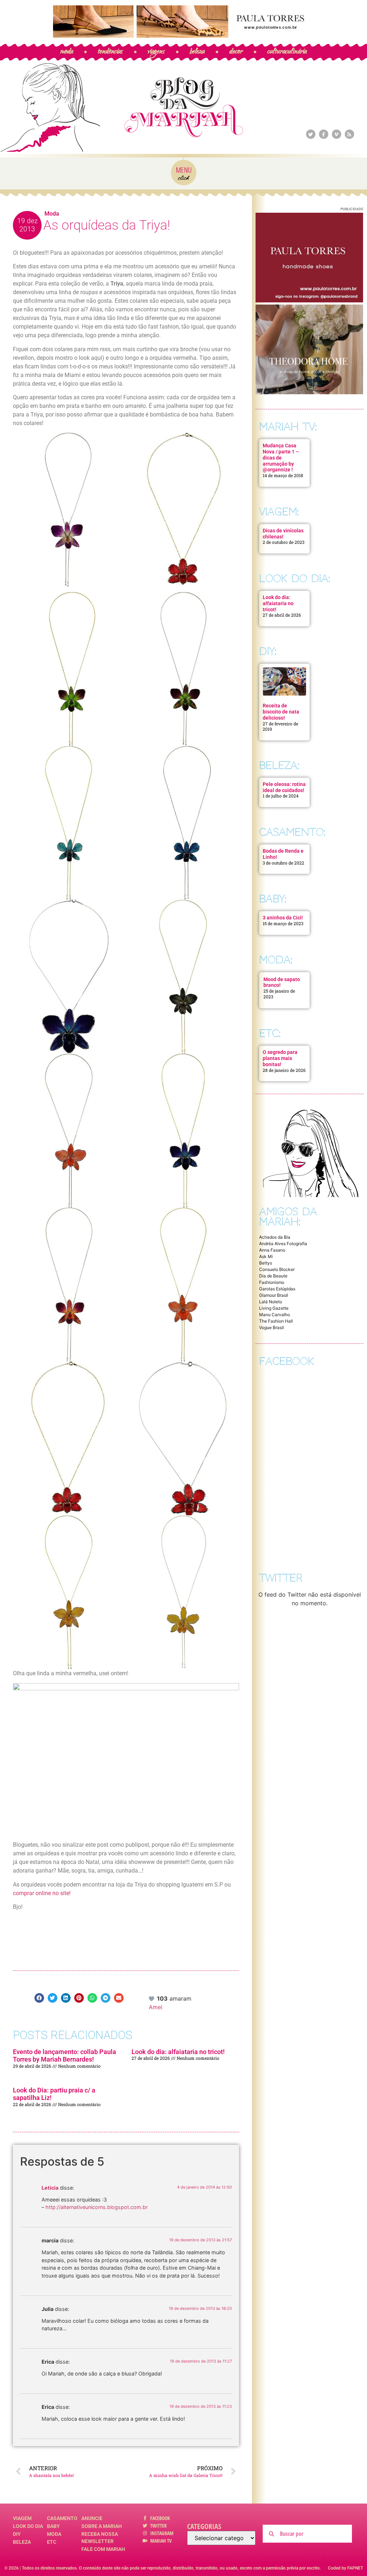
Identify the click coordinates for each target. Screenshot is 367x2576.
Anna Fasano (272, 1250)
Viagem (22, 2518)
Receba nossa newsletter (100, 2538)
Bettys (266, 1263)
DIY (17, 2534)
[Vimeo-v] (337, 134)
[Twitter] (311, 134)
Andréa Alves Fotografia (283, 1244)
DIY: (268, 651)
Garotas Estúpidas (277, 1289)
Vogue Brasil (271, 1327)
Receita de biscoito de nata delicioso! (281, 712)
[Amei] (152, 1998)
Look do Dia (28, 2526)
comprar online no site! (42, 1893)
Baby (53, 2526)
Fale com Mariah (103, 2549)
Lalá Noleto (271, 1302)
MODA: (276, 960)
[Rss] (349, 134)
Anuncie (92, 2518)
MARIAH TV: (288, 427)
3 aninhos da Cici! (283, 918)
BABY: (273, 899)
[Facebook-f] (324, 134)
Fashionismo (272, 1282)
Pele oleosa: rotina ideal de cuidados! (284, 787)
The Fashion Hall (276, 1321)
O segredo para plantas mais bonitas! (280, 1058)
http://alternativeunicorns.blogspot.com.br (97, 2207)
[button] (39, 1998)
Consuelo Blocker (277, 1269)
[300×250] (309, 300)
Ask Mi (266, 1256)
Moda (52, 214)
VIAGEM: (279, 512)
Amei (156, 2007)
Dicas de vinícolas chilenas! (283, 534)
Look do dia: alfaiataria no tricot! (178, 2052)
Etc (52, 2542)
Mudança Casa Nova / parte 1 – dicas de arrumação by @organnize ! (281, 458)
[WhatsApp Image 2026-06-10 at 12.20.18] (309, 392)
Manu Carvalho (275, 1315)
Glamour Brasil (274, 1295)
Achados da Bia (275, 1237)
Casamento (62, 2518)
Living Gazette (274, 1308)
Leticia (50, 2188)
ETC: (270, 1033)
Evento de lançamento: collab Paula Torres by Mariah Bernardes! (65, 2056)
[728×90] (183, 36)
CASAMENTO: (292, 832)
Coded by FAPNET (345, 2568)
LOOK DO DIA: (295, 578)
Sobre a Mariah (102, 2526)
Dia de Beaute (273, 1276)
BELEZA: (279, 765)
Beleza (22, 2542)
